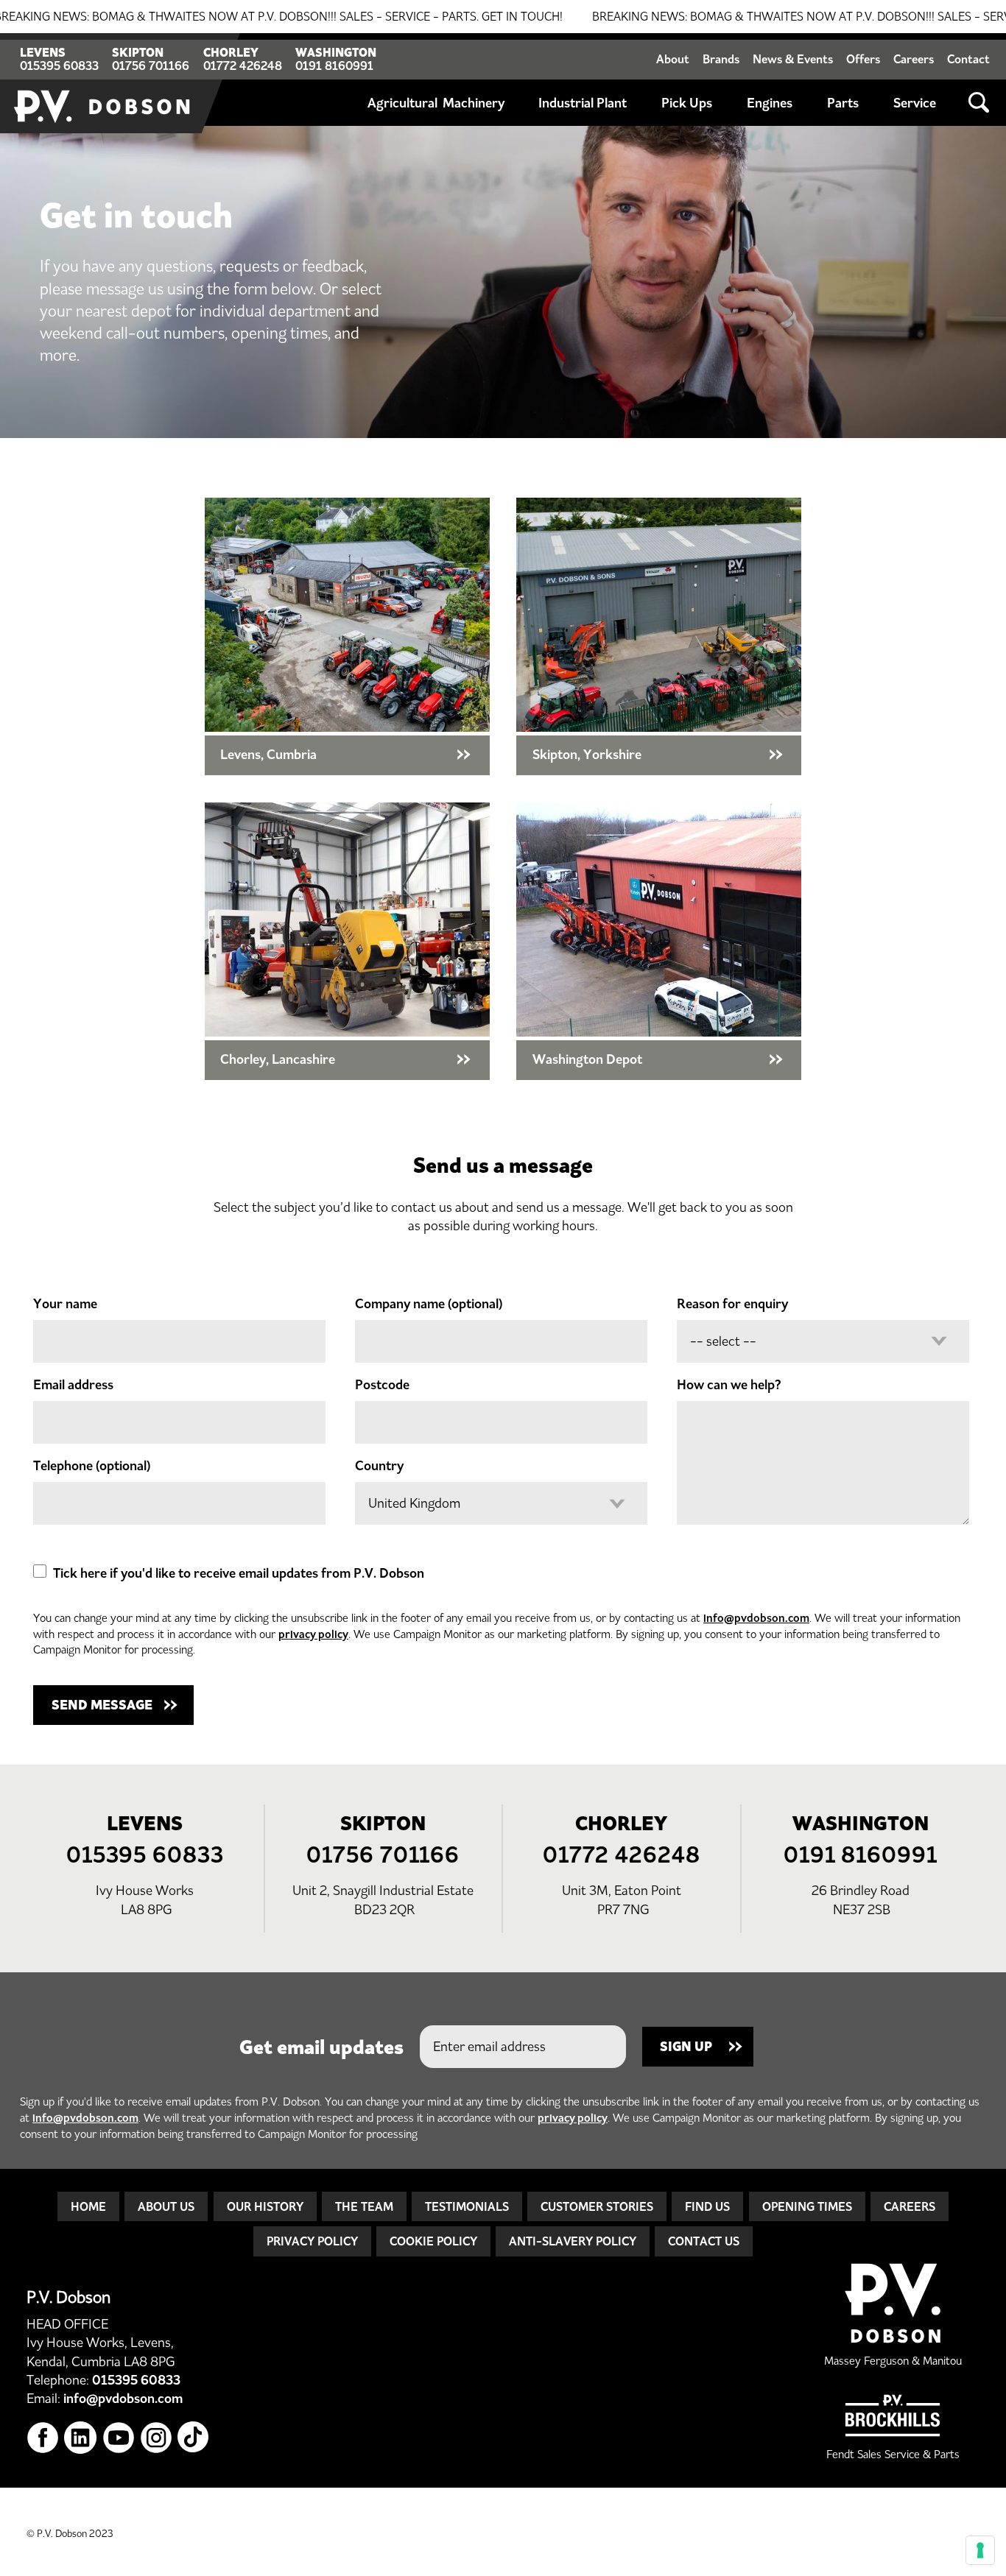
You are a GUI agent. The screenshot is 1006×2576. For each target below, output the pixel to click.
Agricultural (402, 103)
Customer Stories (597, 2206)
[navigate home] (103, 83)
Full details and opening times (347, 636)
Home (88, 2206)
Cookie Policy (433, 2241)
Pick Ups (687, 103)
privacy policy (313, 1634)
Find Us (707, 2206)
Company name (429, 1304)
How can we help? (729, 1385)
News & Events (793, 59)
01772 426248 (243, 66)
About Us (166, 2206)
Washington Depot (659, 941)
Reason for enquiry (732, 1304)
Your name (65, 1304)
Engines (770, 103)
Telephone (92, 1466)
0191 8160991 (334, 66)
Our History (265, 2206)
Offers (863, 59)
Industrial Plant (583, 103)
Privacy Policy (312, 2241)
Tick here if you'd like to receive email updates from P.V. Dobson (239, 1573)
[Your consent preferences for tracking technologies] (980, 2550)
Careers (914, 59)
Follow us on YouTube (119, 2438)
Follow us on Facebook (43, 2438)
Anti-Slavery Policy (573, 2241)
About (673, 59)
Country (379, 1466)
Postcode (382, 1385)
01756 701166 (151, 66)
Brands (721, 59)
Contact (968, 59)
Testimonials (467, 2206)
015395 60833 (59, 66)
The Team (364, 2206)
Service (915, 103)
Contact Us (704, 2241)
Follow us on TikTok (194, 2438)
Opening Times (807, 2206)
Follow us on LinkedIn (81, 2438)
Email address (73, 1385)
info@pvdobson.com (756, 1618)
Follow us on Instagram (156, 2438)
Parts (843, 103)
